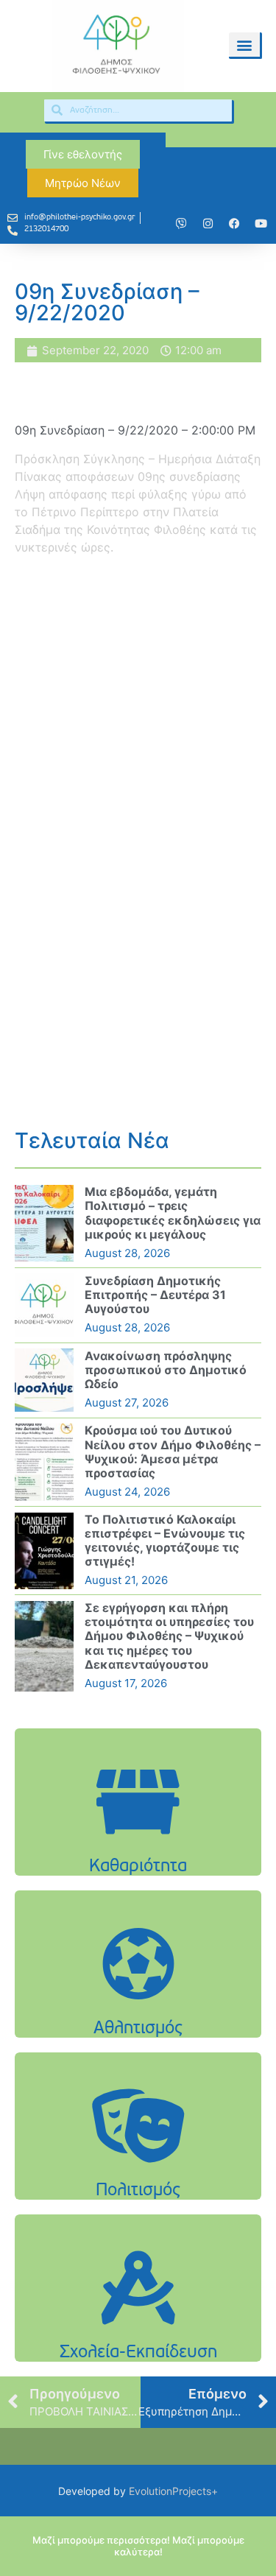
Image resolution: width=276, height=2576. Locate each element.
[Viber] (181, 224)
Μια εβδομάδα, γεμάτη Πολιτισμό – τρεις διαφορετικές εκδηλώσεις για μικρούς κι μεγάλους (173, 1213)
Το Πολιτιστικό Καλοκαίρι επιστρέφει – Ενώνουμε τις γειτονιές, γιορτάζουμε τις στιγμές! (165, 1541)
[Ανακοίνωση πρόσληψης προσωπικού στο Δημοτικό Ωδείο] (44, 1380)
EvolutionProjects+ (173, 2491)
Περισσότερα (138, 1839)
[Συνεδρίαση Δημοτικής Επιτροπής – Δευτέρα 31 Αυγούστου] (44, 1305)
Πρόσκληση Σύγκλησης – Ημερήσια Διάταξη (138, 459)
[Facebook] (234, 224)
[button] (244, 45)
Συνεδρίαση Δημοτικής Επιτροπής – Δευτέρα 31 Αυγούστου (155, 1295)
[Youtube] (261, 224)
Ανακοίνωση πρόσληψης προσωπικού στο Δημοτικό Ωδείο (166, 1370)
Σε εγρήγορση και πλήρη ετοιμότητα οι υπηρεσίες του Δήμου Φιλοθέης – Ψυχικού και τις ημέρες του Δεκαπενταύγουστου (169, 1636)
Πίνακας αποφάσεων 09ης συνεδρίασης (128, 476)
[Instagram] (208, 224)
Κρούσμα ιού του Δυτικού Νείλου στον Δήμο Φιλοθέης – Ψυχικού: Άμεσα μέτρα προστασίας (173, 1451)
